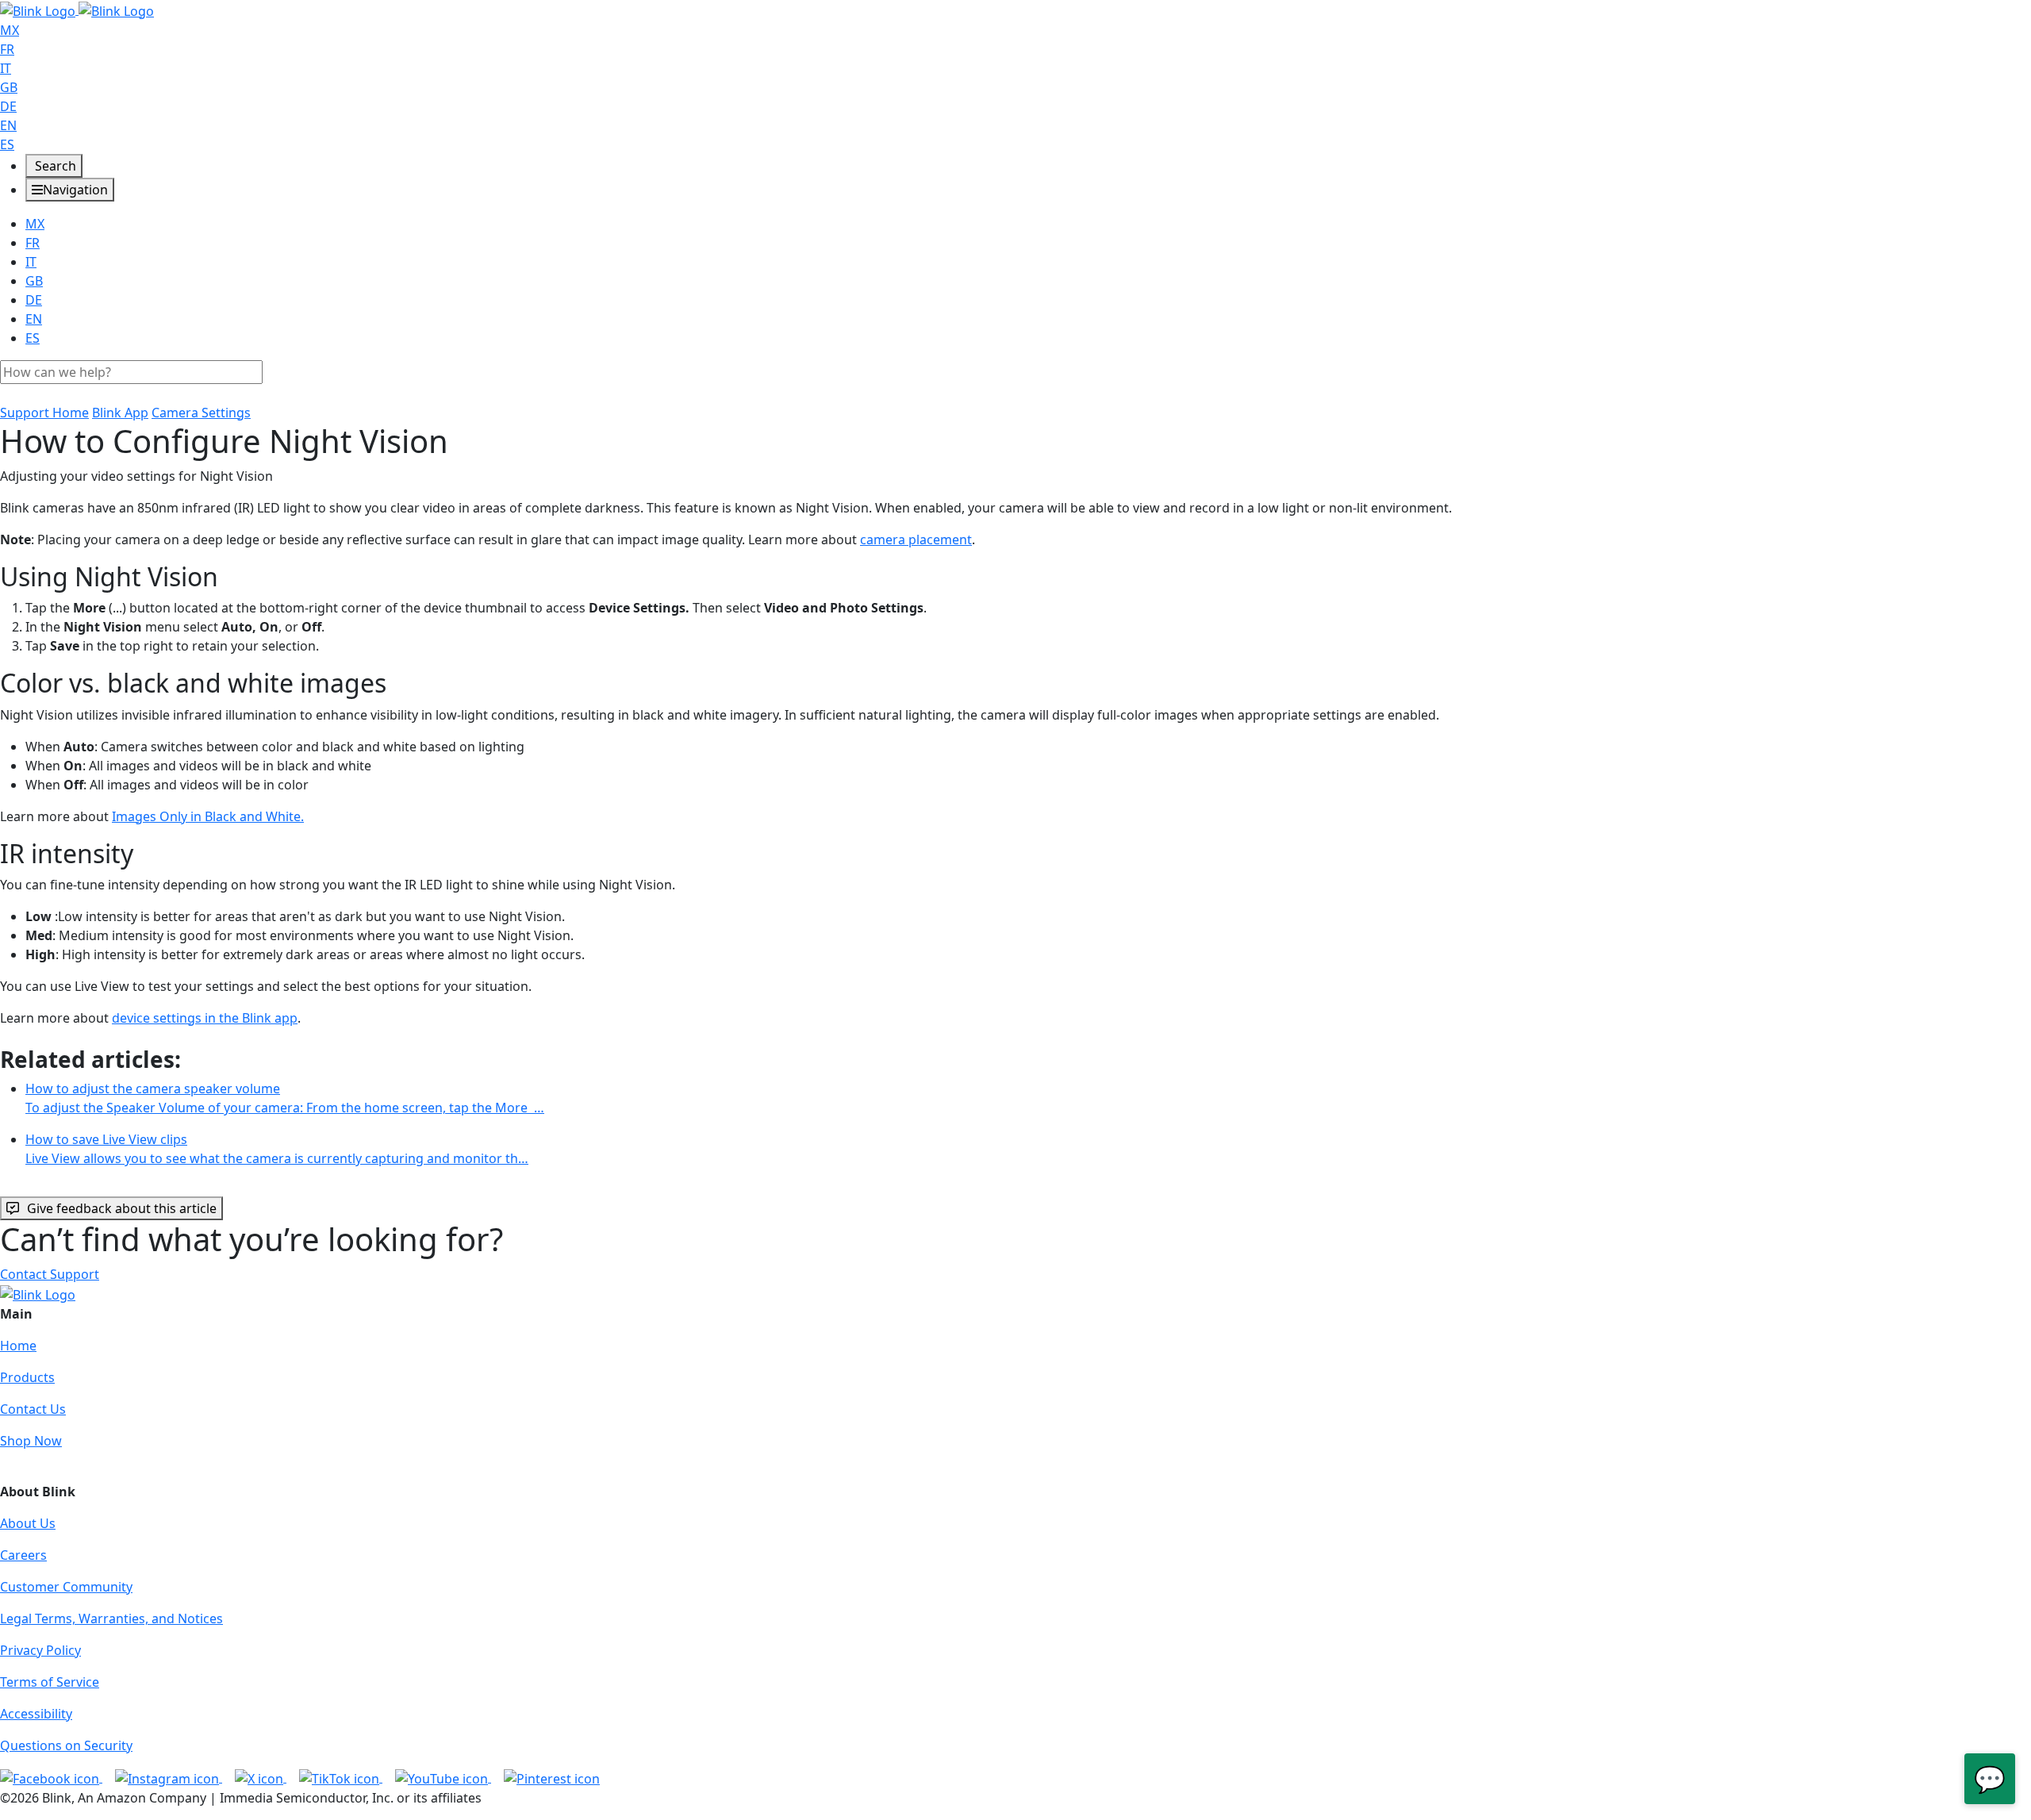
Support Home (44, 413)
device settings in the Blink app (205, 1018)
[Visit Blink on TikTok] (341, 1777)
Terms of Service (50, 1682)
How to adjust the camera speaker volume (285, 1098)
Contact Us (33, 1409)
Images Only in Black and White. (208, 816)
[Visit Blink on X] (261, 1777)
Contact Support (50, 1274)
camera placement (916, 539)
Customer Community (66, 1587)
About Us (28, 1523)
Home (18, 1346)
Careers (23, 1555)
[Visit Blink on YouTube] (443, 1777)
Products (27, 1377)
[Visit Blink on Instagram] (169, 1777)
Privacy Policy (40, 1650)
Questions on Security (66, 1745)
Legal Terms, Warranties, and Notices (111, 1618)
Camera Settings (201, 413)
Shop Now (31, 1441)
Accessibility (36, 1714)
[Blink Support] (77, 10)
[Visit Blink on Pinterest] (552, 1777)
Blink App (120, 413)
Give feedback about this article (122, 1208)
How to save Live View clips (277, 1149)
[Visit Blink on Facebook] (51, 1777)
